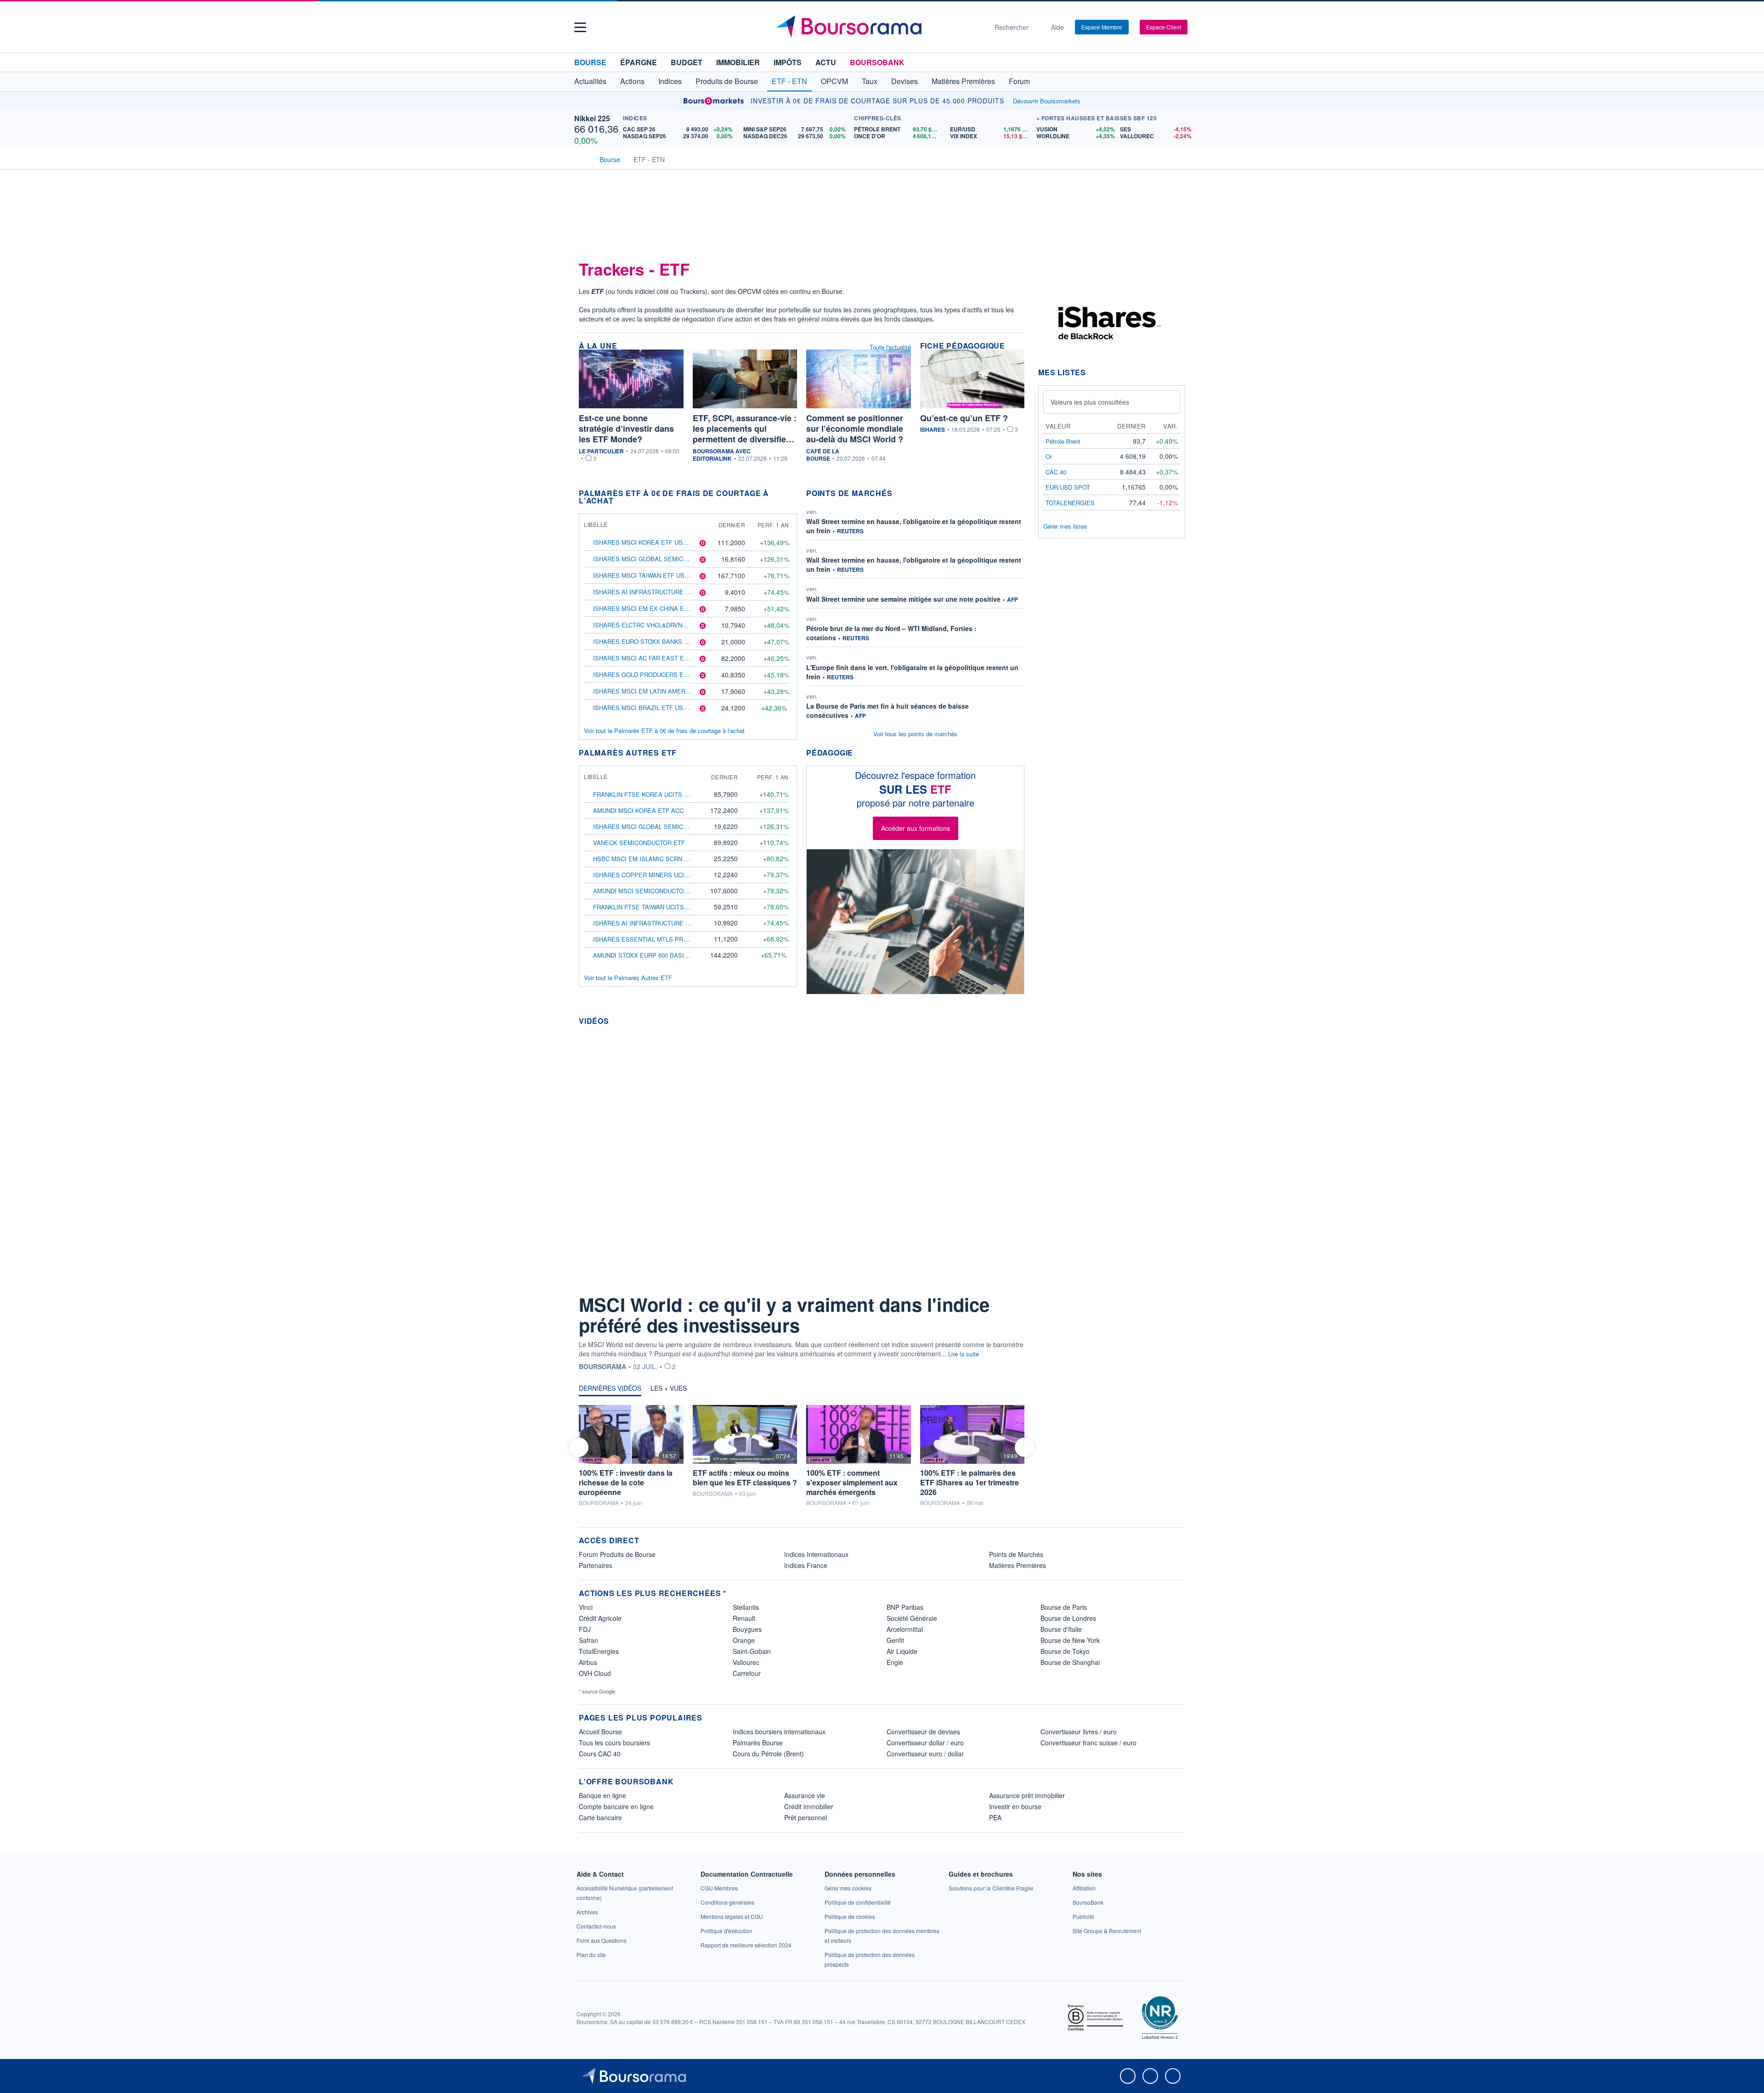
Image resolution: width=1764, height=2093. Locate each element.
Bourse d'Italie (1061, 1629)
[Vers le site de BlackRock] (1107, 322)
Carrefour (747, 1673)
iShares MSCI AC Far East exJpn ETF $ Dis (661, 658)
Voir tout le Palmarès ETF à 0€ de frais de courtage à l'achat (664, 731)
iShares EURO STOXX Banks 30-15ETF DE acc (664, 641)
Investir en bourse (1015, 1806)
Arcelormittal (905, 1629)
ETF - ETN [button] (789, 81)
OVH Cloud (595, 1673)
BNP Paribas (905, 1607)
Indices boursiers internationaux (779, 1732)
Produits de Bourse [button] (727, 81)
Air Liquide (902, 1651)
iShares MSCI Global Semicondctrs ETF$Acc (667, 559)
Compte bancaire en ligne (616, 1806)
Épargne (639, 62)
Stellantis (746, 1607)
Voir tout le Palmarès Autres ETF (628, 978)
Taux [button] (870, 81)
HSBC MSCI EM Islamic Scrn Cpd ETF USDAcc (664, 859)
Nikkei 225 (592, 118)
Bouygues (747, 1629)
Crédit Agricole (600, 1618)
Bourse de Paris (1064, 1607)
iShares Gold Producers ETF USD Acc (656, 674)
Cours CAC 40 (600, 1754)
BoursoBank (877, 62)
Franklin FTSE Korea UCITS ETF (644, 794)
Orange (744, 1640)
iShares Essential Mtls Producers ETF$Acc (667, 939)
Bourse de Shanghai (1070, 1662)
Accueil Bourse (600, 1732)
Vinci (586, 1607)
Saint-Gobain (752, 1651)
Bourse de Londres (1068, 1618)
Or (1049, 456)
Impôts (788, 62)
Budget (687, 62)
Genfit (895, 1640)
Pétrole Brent (1063, 441)
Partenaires (596, 1565)
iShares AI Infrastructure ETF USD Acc (659, 592)
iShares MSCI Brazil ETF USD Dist (648, 708)
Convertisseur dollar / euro (925, 1743)
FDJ (585, 1629)
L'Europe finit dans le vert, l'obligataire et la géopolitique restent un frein (912, 672)
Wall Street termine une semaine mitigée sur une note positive (903, 599)
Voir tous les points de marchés (915, 734)
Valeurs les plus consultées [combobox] (1090, 402)
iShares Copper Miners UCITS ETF (649, 875)
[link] (587, 1912)
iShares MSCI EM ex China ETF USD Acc (656, 608)
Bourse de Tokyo (1065, 1651)
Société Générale (912, 1618)
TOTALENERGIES (1070, 503)
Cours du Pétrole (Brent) (768, 1754)
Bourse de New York (1070, 1640)
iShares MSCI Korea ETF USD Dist (648, 542)
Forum (1019, 81)
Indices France (806, 1565)
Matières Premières (1018, 1565)
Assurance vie (805, 1795)
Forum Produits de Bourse (617, 1554)
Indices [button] (670, 81)
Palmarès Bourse (758, 1743)
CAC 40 (1056, 472)
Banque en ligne (602, 1795)
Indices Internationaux (816, 1554)
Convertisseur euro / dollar (925, 1754)
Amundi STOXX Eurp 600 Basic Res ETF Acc (661, 955)
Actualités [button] (590, 81)
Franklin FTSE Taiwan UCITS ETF (645, 907)
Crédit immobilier (809, 1806)
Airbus (588, 1662)
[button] (580, 27)
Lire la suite (964, 1354)
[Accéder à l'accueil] (582, 158)
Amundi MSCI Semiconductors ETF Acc (656, 891)
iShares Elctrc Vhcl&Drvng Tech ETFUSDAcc (668, 625)
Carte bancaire (600, 1817)
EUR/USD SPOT (1068, 487)
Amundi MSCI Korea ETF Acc (638, 810)
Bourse (590, 62)
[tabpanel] (802, 1456)
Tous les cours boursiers (614, 1743)
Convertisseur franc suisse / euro (1088, 1743)
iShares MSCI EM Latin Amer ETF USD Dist (661, 691)
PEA (995, 1817)
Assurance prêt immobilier (1027, 1795)
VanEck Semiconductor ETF (639, 843)
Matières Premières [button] (963, 81)
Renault (744, 1618)
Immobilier (738, 62)
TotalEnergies (599, 1651)
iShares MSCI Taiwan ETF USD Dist (649, 575)
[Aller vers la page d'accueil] (878, 27)
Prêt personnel (806, 1817)
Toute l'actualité (890, 347)
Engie (895, 1662)
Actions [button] (632, 81)
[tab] (610, 1390)
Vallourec (746, 1662)
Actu (826, 62)
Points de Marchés (1016, 1554)
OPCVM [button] (834, 81)
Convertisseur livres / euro (1079, 1732)
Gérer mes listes (1065, 526)
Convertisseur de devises (923, 1732)
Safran (588, 1640)
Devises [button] (905, 81)
